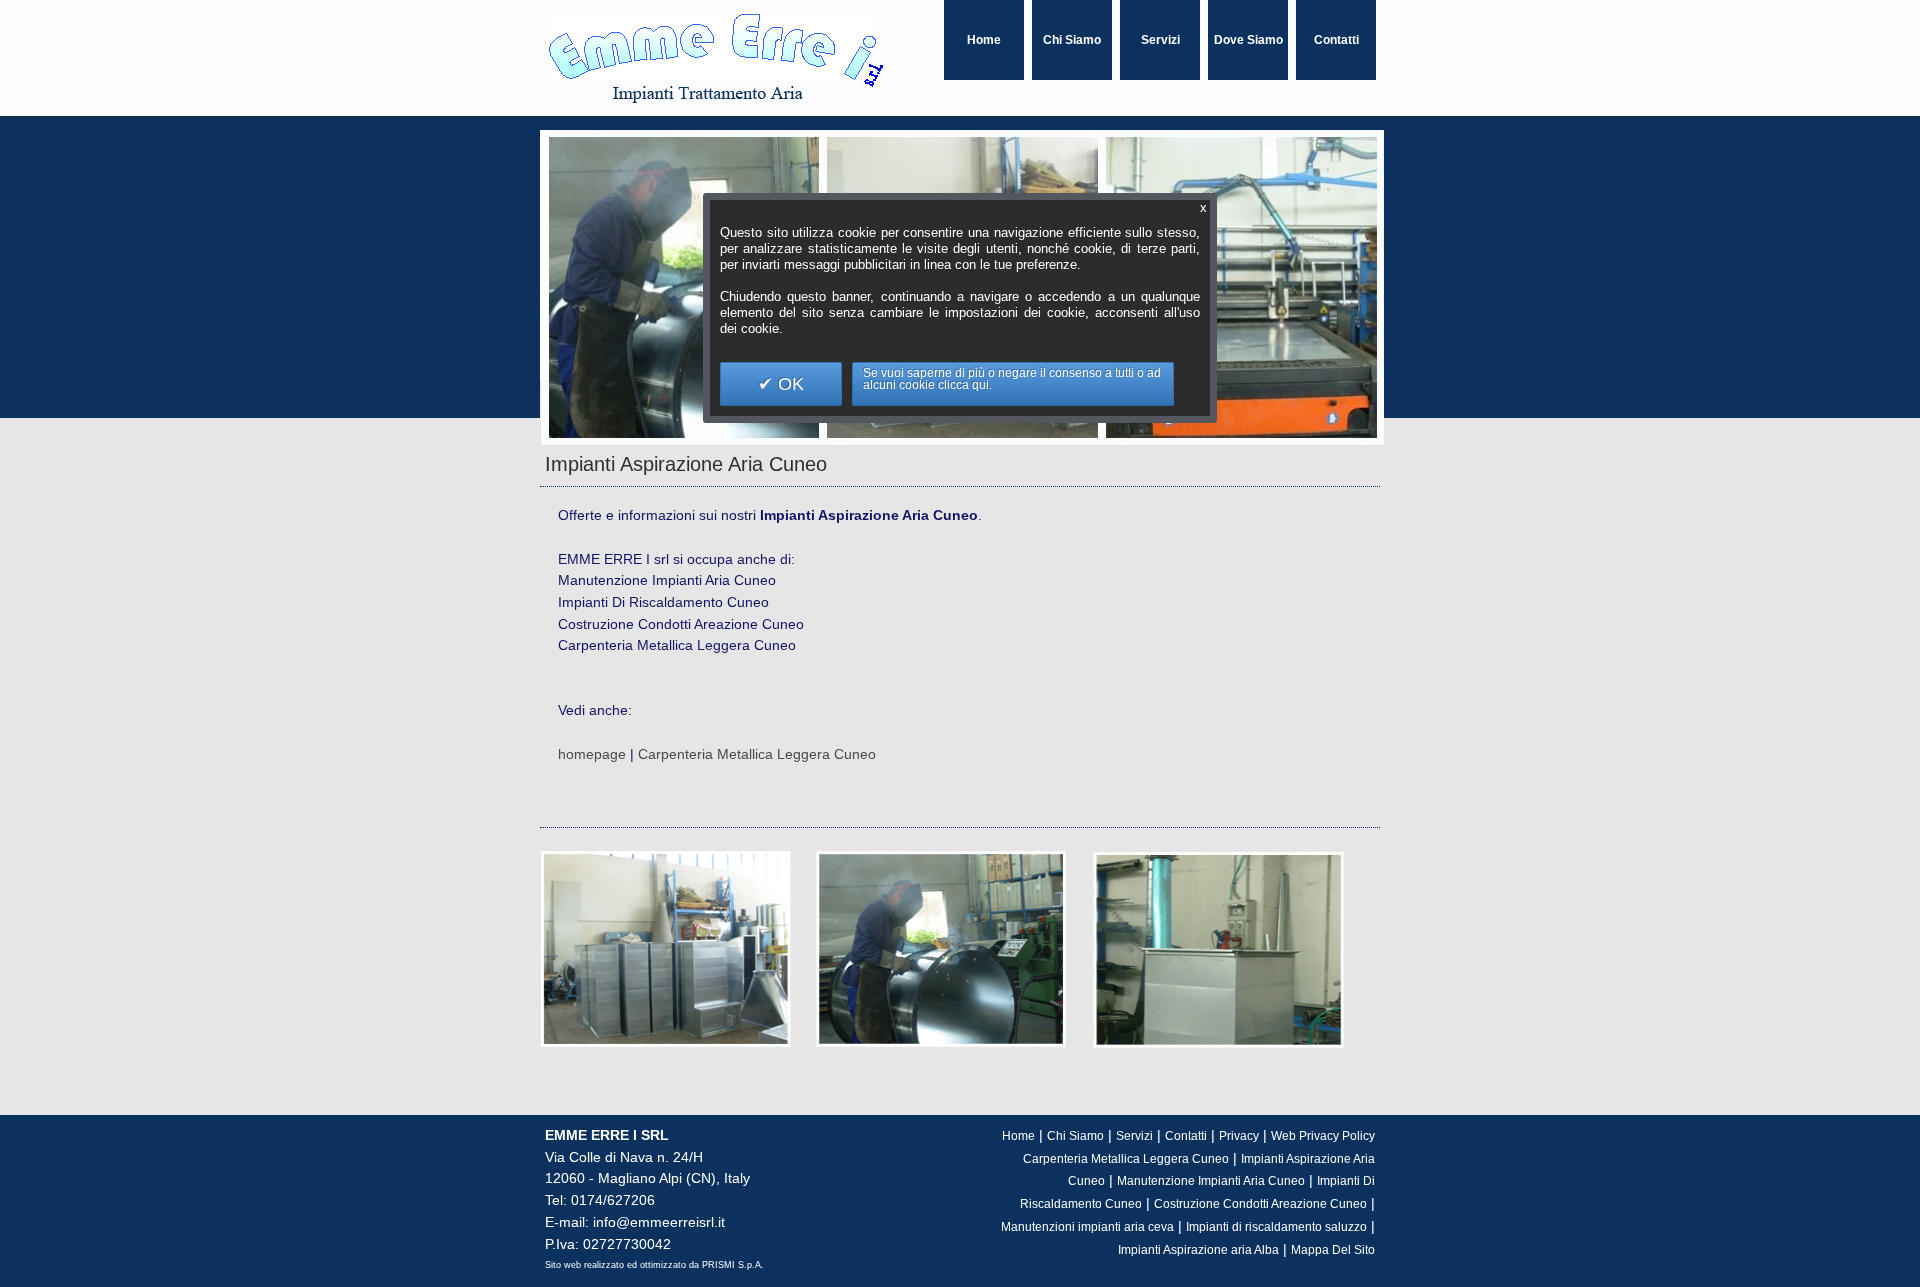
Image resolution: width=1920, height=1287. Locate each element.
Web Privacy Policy (1323, 1136)
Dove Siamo (1248, 40)
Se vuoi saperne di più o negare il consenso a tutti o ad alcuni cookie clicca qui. (1012, 379)
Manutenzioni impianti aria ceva (1087, 1227)
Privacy (1239, 1136)
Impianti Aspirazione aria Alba (1198, 1250)
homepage (592, 754)
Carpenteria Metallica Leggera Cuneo (757, 754)
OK (788, 384)
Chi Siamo (1072, 40)
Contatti (1336, 40)
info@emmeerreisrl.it (657, 1222)
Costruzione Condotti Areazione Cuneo (1260, 1204)
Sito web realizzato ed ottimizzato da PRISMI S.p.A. (654, 1265)
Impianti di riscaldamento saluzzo (1276, 1227)
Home (984, 40)
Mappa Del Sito (1333, 1250)
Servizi (1160, 40)
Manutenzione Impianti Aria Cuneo (1211, 1181)
